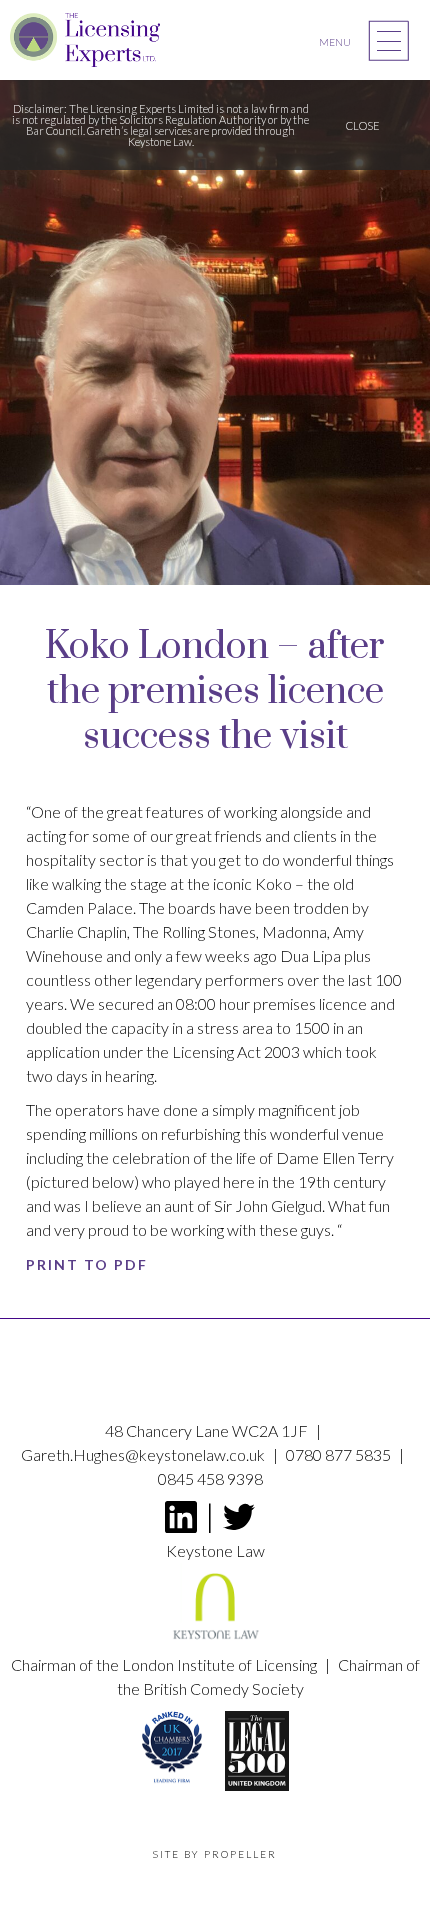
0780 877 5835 (340, 1454)
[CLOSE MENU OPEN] (389, 41)
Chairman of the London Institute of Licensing (165, 1664)
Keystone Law (215, 1550)
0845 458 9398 (210, 1478)
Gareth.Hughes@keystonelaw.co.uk (144, 1454)
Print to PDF (87, 1264)
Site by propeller (215, 1854)
